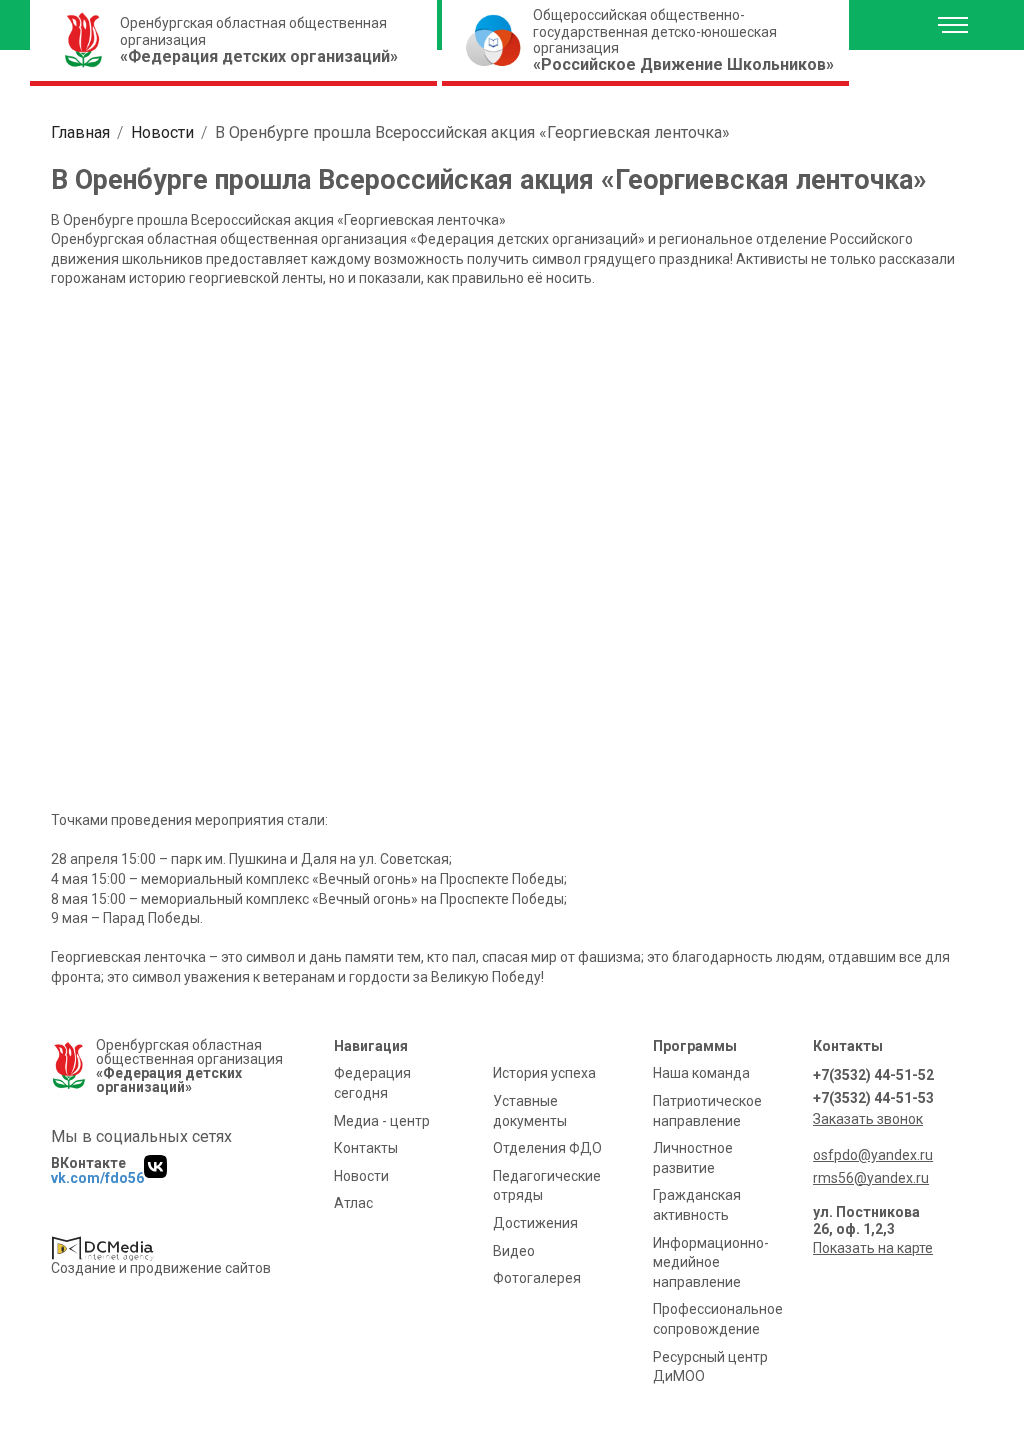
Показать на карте (873, 1248)
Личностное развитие (693, 1158)
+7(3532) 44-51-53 (873, 1098)
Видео (514, 1251)
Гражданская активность (697, 1205)
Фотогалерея (537, 1278)
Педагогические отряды (547, 1186)
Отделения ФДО (547, 1148)
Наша (701, 1073)
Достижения (535, 1223)
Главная (80, 132)
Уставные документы (530, 1111)
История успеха (544, 1073)
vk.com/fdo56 (97, 1178)
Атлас (353, 1203)
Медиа (382, 1121)
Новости (162, 132)
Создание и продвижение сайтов (161, 1268)
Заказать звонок (868, 1119)
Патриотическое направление (707, 1111)
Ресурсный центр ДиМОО (710, 1367)
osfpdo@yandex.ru (873, 1155)
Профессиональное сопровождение (718, 1319)
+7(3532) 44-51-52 (873, 1075)
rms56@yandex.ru (871, 1178)
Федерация (372, 1083)
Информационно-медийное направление (711, 1262)
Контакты (366, 1148)
